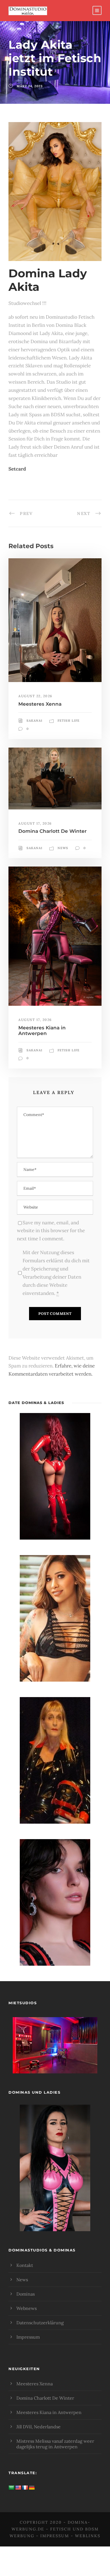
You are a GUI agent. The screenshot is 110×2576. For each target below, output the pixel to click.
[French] (25, 2488)
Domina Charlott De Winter (52, 831)
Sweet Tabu (55, 2053)
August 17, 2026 (35, 823)
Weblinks (88, 2536)
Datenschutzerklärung (40, 2323)
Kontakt (25, 2265)
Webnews (27, 2308)
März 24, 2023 (30, 86)
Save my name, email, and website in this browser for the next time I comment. (51, 1231)
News (63, 848)
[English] (18, 2488)
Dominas (26, 2294)
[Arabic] (12, 2488)
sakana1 (34, 721)
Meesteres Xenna (40, 704)
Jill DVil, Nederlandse (38, 2427)
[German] (32, 2488)
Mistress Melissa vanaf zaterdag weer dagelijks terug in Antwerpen (55, 2444)
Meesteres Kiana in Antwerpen (42, 1031)
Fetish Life (69, 721)
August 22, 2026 (35, 696)
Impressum (28, 2337)
